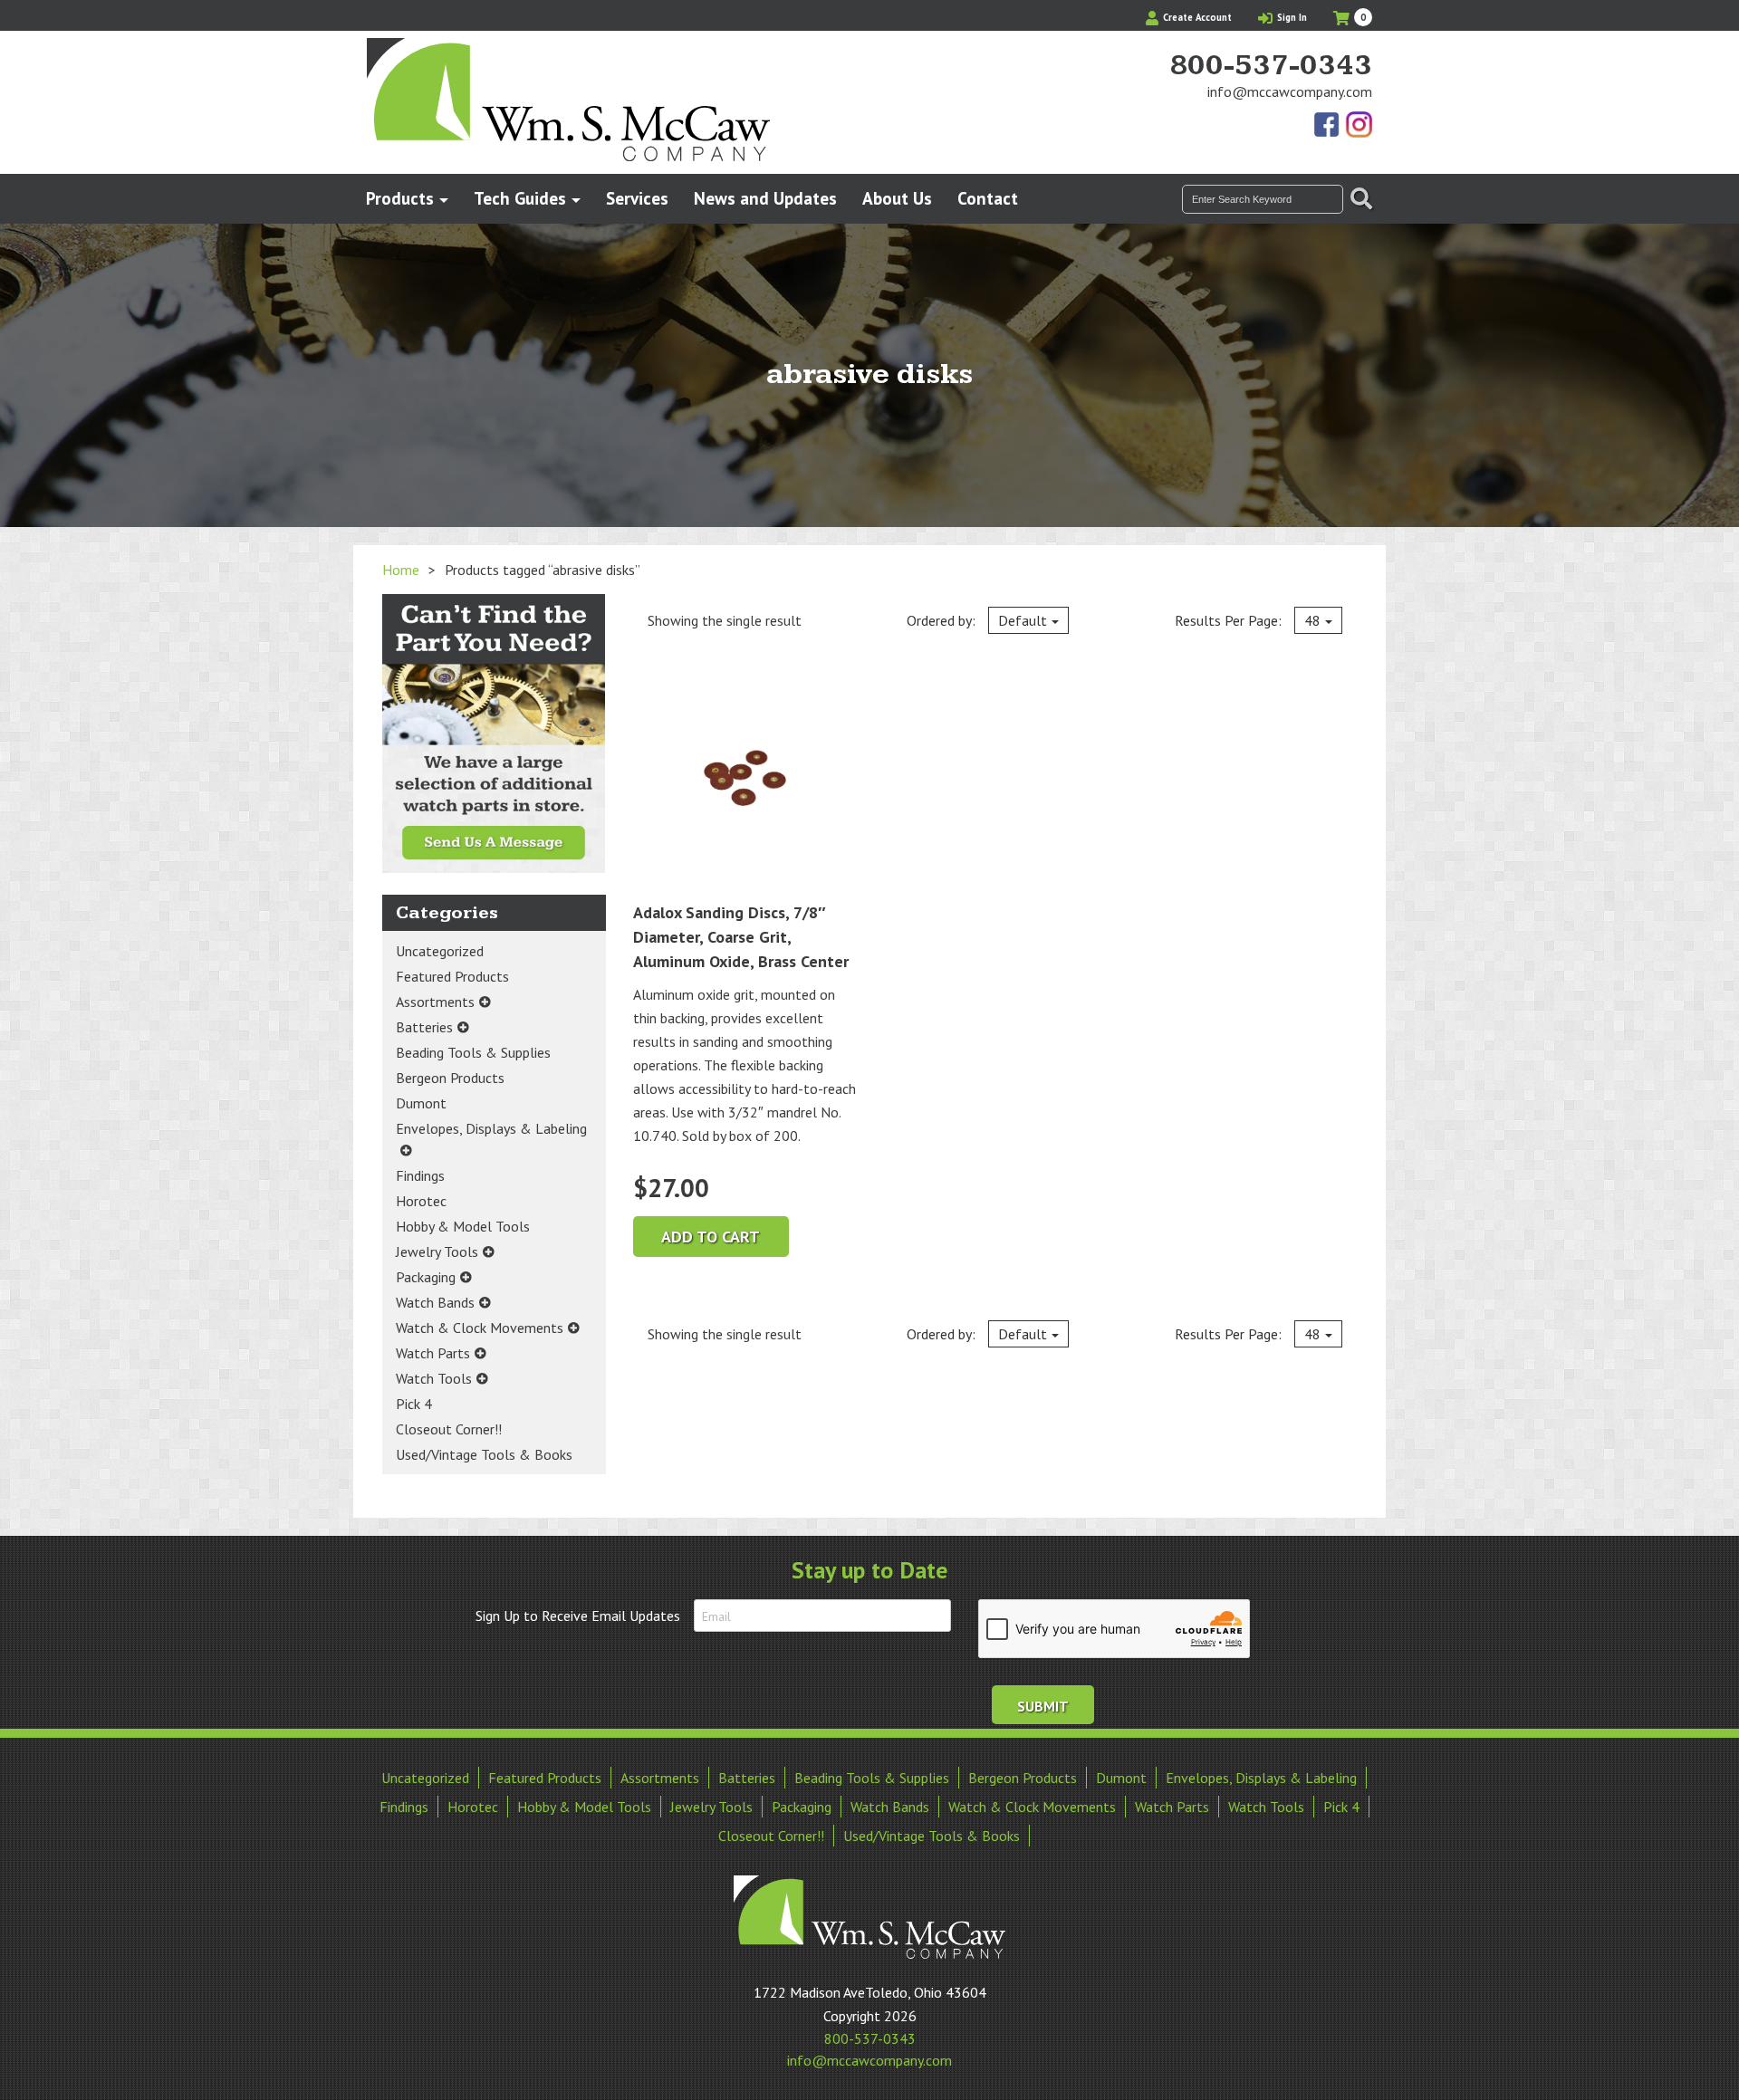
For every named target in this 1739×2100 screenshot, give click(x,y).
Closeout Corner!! (449, 1429)
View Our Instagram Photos (1359, 126)
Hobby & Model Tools (463, 1226)
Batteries (424, 1027)
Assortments (435, 1002)
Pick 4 (414, 1404)
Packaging (426, 1277)
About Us (897, 198)
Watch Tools (434, 1378)
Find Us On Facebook (1328, 126)
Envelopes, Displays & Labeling (491, 1128)
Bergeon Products (450, 1078)
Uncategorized (440, 951)
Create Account (1196, 17)
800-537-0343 (1271, 66)
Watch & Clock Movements (480, 1328)
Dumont (421, 1103)
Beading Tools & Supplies (473, 1052)
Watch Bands (435, 1302)
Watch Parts (433, 1353)
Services (637, 198)
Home (401, 570)
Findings (420, 1175)
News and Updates (765, 198)
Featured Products (452, 976)
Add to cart (711, 1237)
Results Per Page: (1248, 620)
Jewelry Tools (437, 1251)
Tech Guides (520, 198)
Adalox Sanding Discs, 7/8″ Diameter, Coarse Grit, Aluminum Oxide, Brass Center (741, 937)
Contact (988, 198)
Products (400, 198)
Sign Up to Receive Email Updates (578, 1616)
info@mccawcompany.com (1290, 91)
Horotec (421, 1201)
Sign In (1291, 17)
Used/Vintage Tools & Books (484, 1454)
